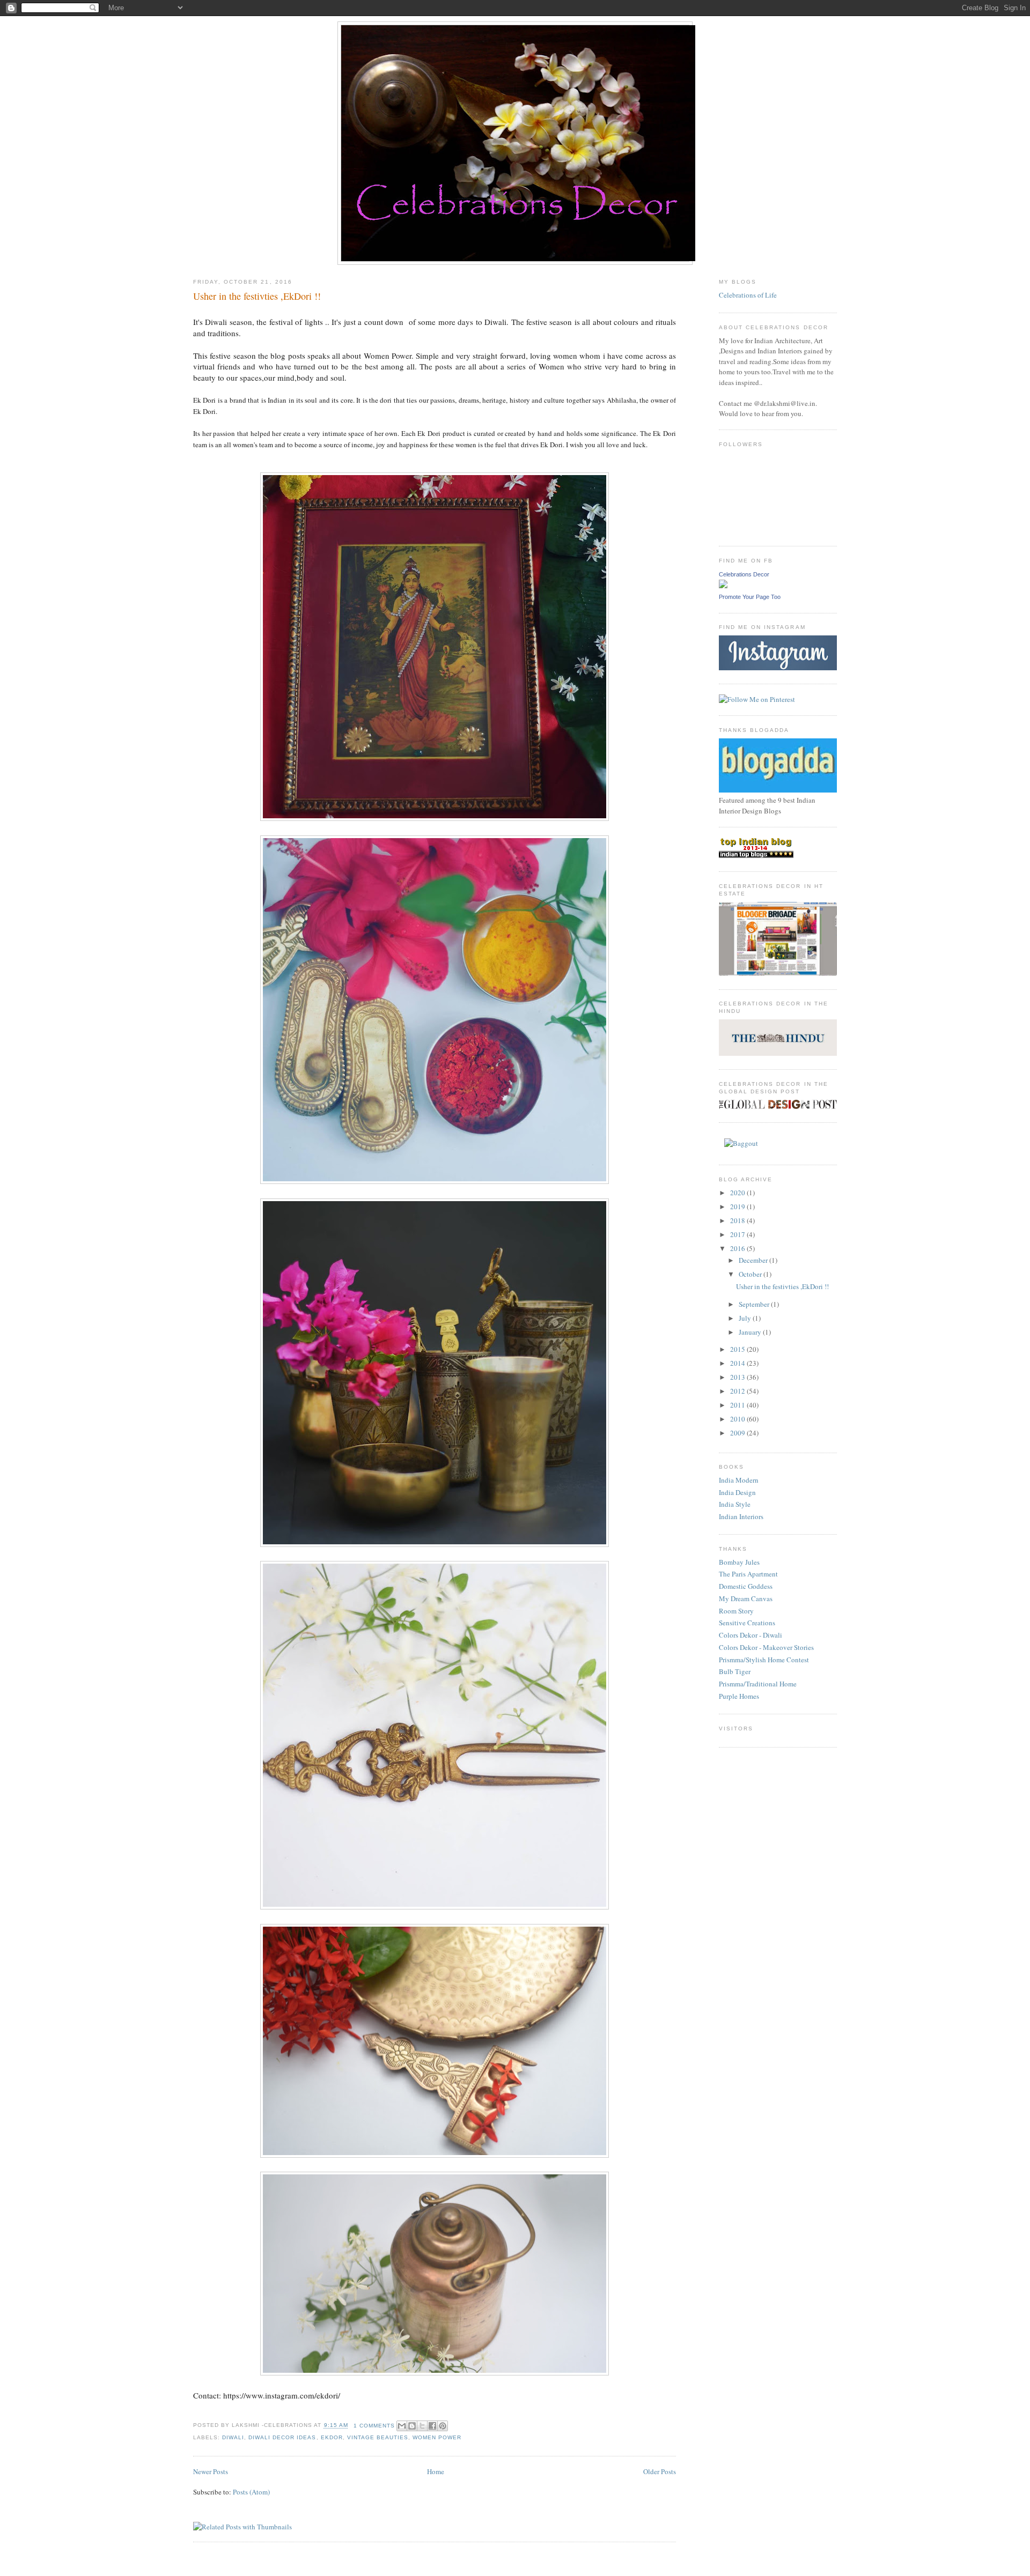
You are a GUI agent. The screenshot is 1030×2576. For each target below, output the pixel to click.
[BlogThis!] (412, 2426)
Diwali (233, 2437)
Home (436, 2471)
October (751, 1274)
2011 (738, 1405)
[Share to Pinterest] (443, 2426)
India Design (737, 1492)
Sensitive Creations (747, 1623)
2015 (738, 1349)
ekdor (332, 2437)
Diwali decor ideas (282, 2437)
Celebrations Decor (744, 574)
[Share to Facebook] (432, 2426)
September (755, 1304)
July (746, 1318)
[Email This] (402, 2426)
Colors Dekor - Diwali (751, 1635)
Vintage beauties (378, 2437)
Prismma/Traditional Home (758, 1684)
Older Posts (660, 2471)
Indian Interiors (741, 1516)
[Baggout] (741, 1143)
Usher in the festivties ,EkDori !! (257, 296)
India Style (735, 1504)
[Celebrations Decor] (723, 586)
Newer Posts (211, 2471)
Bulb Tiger (735, 1671)
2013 (738, 1377)
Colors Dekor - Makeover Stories (766, 1647)
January (751, 1332)
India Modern (739, 1480)
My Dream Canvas (746, 1598)
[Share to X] (422, 2426)
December (754, 1260)
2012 (738, 1391)
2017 (738, 1234)
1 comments (374, 2426)
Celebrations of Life (748, 295)
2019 (738, 1206)
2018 (738, 1220)
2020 (738, 1193)
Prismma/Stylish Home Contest (764, 1660)
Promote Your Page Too (750, 597)
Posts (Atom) (251, 2492)
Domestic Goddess (746, 1586)
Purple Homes (739, 1696)
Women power (437, 2437)
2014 (738, 1363)
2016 (738, 1248)
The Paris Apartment (748, 1574)
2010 (738, 1419)
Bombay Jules (739, 1562)
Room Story (736, 1611)
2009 (738, 1433)
